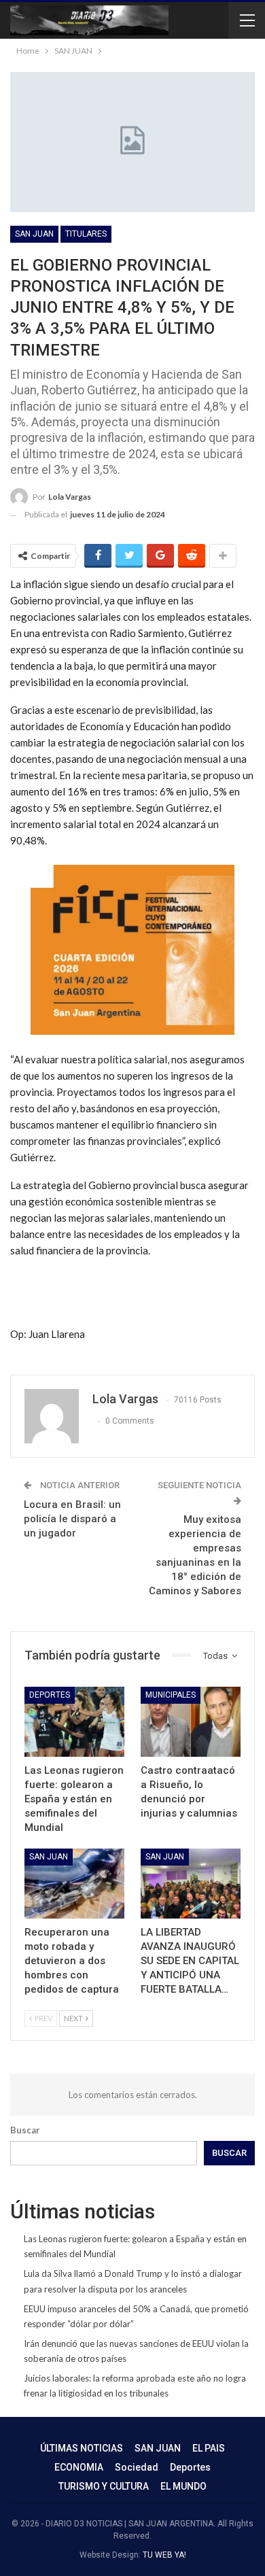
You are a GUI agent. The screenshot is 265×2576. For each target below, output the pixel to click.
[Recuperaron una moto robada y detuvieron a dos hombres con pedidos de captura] (74, 1884)
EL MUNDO (183, 2486)
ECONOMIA (79, 2467)
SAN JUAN (34, 234)
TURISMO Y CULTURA (104, 2486)
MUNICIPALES (171, 1695)
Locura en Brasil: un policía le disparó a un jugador (72, 1519)
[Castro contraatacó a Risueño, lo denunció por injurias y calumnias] (191, 1722)
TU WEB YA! (164, 2555)
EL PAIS (209, 2448)
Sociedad (137, 2467)
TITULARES (86, 234)
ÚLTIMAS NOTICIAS (82, 2448)
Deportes (50, 1695)
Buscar (25, 2130)
